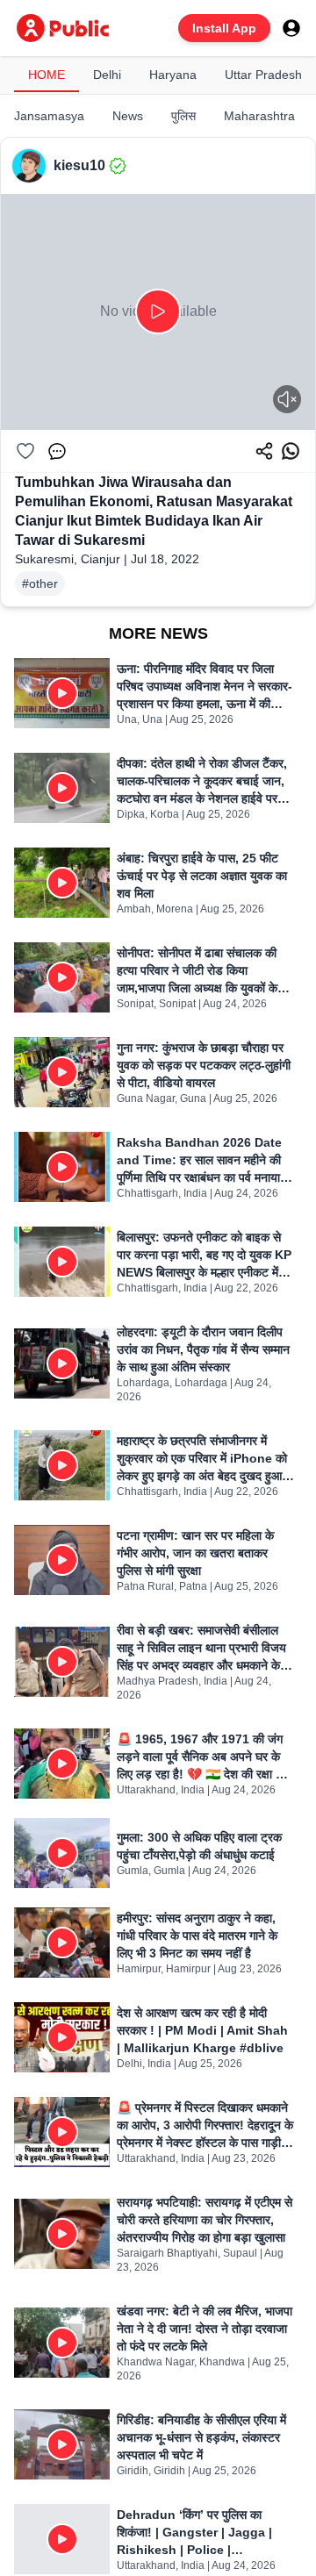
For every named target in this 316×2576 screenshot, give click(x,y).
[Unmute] (287, 399)
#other (40, 583)
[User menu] (291, 28)
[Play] (158, 311)
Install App (224, 28)
